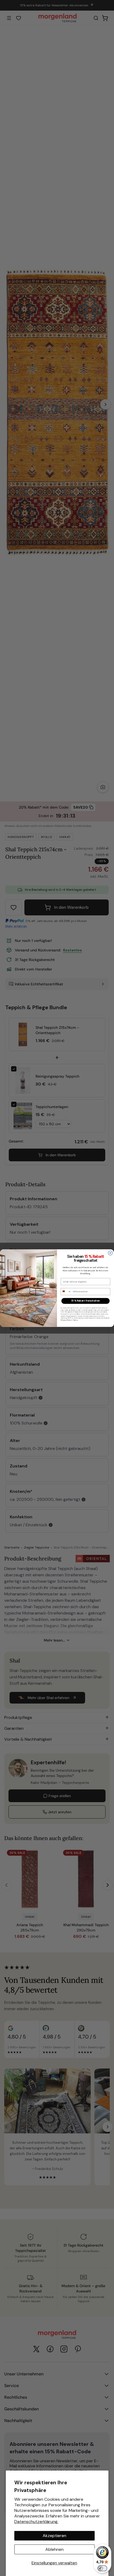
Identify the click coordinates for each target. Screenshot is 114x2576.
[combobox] (66, 1292)
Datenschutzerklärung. (36, 2522)
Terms (76, 1320)
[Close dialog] (110, 1253)
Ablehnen (54, 2549)
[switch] (102, 2568)
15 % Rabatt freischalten (85, 1301)
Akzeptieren (54, 2536)
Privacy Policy (66, 1320)
